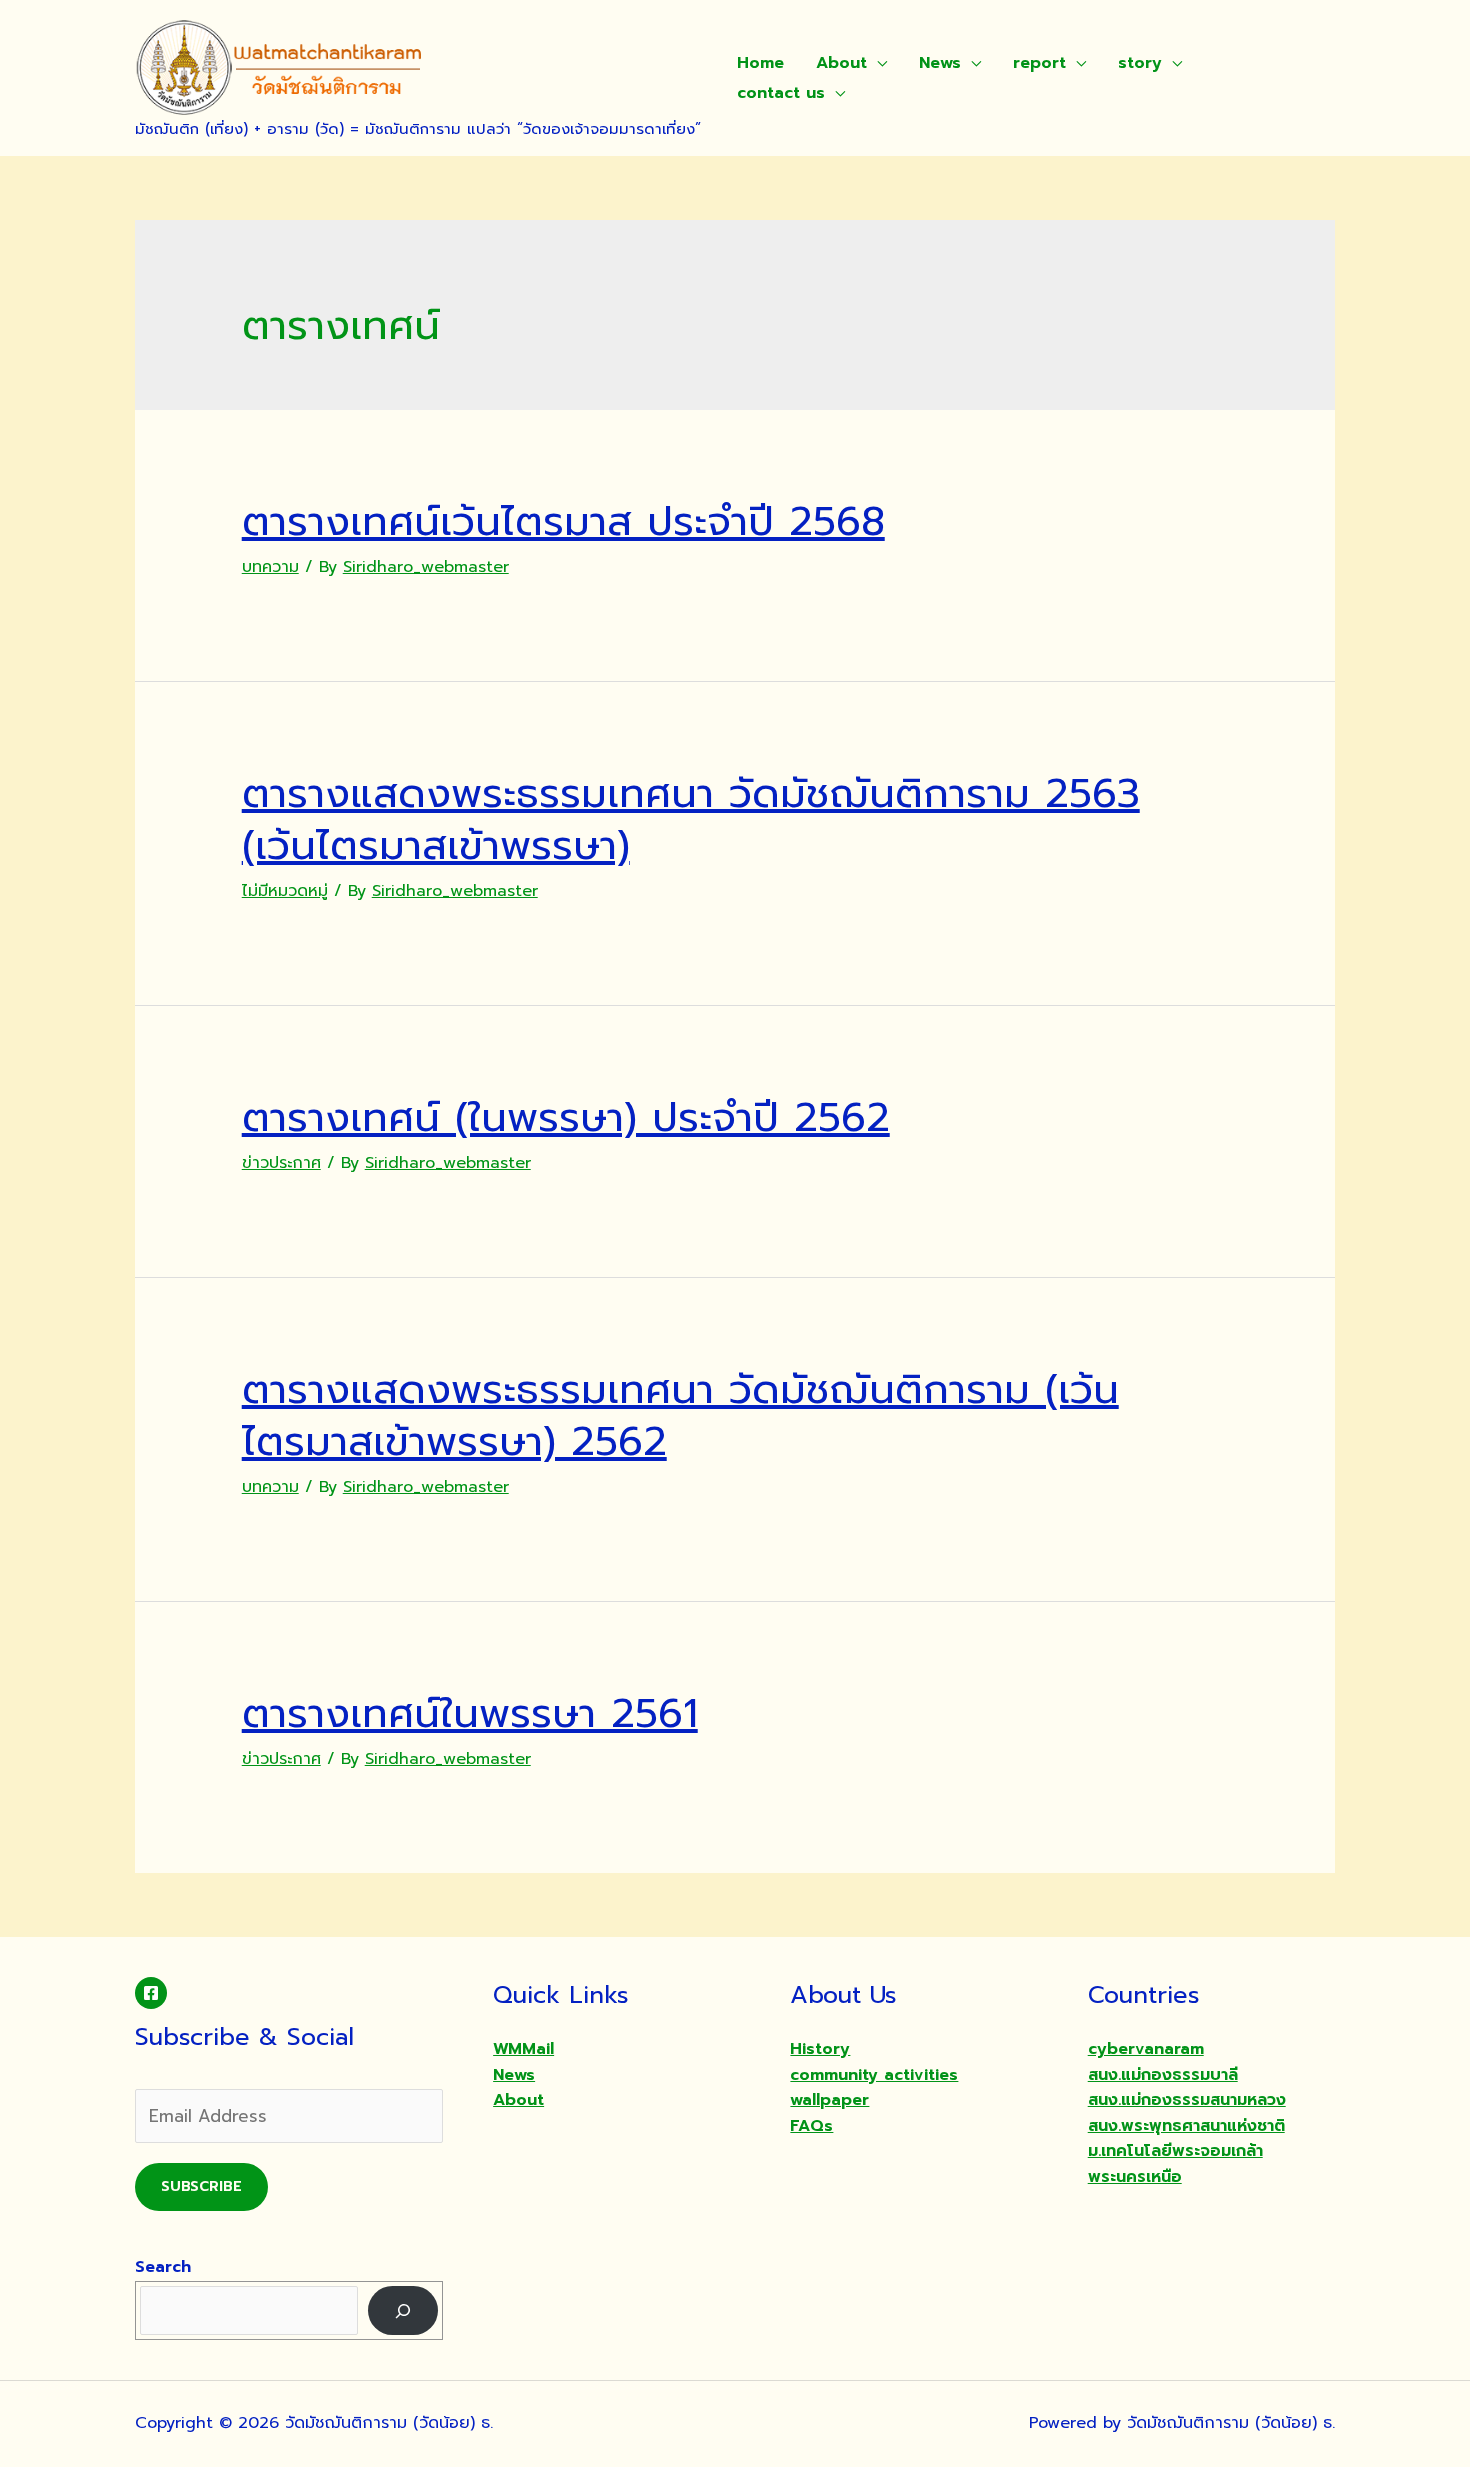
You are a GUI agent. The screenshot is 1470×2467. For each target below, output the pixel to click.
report (1039, 63)
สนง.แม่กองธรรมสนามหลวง (1187, 2100)
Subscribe (201, 2186)
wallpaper (829, 2100)
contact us (781, 93)
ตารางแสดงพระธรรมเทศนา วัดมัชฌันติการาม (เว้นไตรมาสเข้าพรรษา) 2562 (680, 1415)
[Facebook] (151, 1993)
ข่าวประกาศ (281, 1163)
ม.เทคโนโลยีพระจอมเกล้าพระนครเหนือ (1175, 2164)
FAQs (811, 2126)
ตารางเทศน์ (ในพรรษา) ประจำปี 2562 (566, 1117)
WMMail (523, 2049)
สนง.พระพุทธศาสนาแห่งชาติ (1186, 2126)
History (820, 2049)
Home (760, 63)
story (1140, 63)
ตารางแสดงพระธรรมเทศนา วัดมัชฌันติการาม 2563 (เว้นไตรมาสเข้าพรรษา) (691, 819)
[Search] (403, 2310)
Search (163, 2267)
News (940, 63)
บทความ (270, 567)
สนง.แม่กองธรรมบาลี (1163, 2075)
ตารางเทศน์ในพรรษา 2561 (470, 1713)
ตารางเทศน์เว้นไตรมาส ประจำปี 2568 (563, 521)
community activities (874, 2075)
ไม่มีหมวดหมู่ (285, 891)
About (841, 63)
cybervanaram (1146, 2049)
